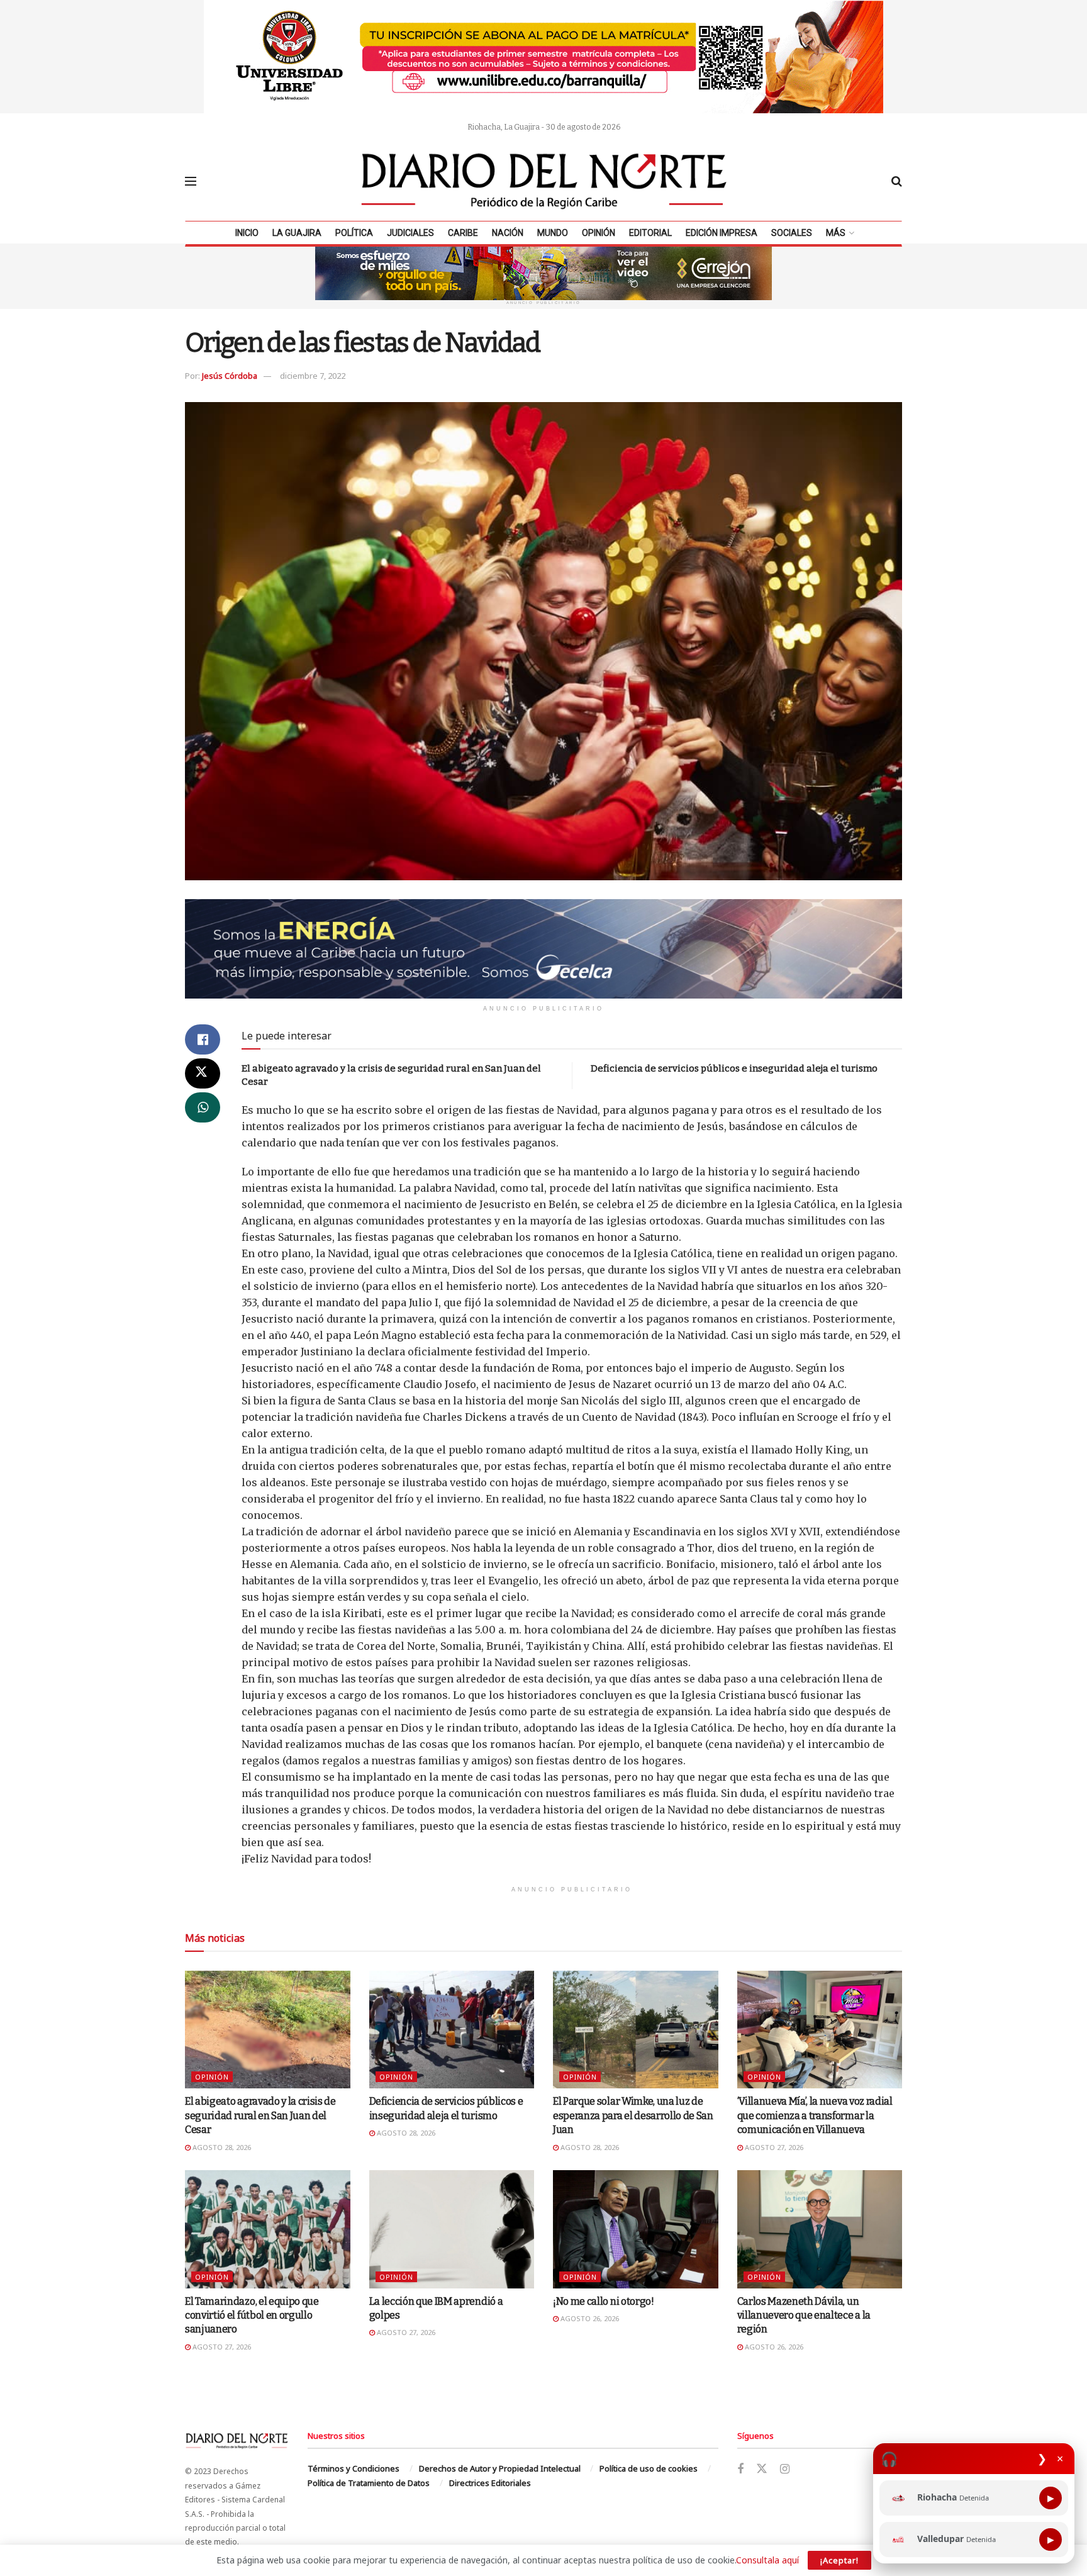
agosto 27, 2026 (773, 2147)
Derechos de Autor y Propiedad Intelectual (500, 2468)
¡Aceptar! (839, 2560)
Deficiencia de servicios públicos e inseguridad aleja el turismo (734, 1068)
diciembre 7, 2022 (313, 376)
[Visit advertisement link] (543, 57)
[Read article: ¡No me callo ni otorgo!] (636, 2229)
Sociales (792, 233)
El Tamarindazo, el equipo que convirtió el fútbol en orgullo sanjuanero (252, 2316)
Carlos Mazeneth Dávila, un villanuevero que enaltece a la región (804, 2316)
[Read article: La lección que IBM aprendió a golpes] (452, 2229)
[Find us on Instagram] (785, 2469)
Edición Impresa (722, 233)
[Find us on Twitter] (762, 2469)
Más (836, 233)
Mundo (553, 233)
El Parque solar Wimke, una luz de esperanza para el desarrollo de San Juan (633, 2115)
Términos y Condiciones (354, 2468)
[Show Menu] (191, 181)
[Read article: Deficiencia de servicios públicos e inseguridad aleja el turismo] (452, 2030)
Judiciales (410, 233)
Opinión (599, 233)
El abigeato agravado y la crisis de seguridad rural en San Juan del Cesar (260, 2115)
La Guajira (297, 233)
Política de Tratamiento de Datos (369, 2483)
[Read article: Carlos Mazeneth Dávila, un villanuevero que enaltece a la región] (820, 2229)
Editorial (650, 233)
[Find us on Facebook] (740, 2469)
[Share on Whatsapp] (203, 1107)
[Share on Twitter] (203, 1073)
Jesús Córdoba (230, 376)
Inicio (247, 233)
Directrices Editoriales (490, 2483)
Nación (508, 233)
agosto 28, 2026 (221, 2147)
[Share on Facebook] (203, 1039)
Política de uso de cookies (649, 2468)
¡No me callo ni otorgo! (604, 2301)
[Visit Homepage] (544, 181)
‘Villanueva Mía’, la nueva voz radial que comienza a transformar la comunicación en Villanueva (815, 2115)
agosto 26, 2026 (589, 2318)
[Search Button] (897, 181)
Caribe (463, 233)
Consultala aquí (767, 2560)
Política (354, 233)
